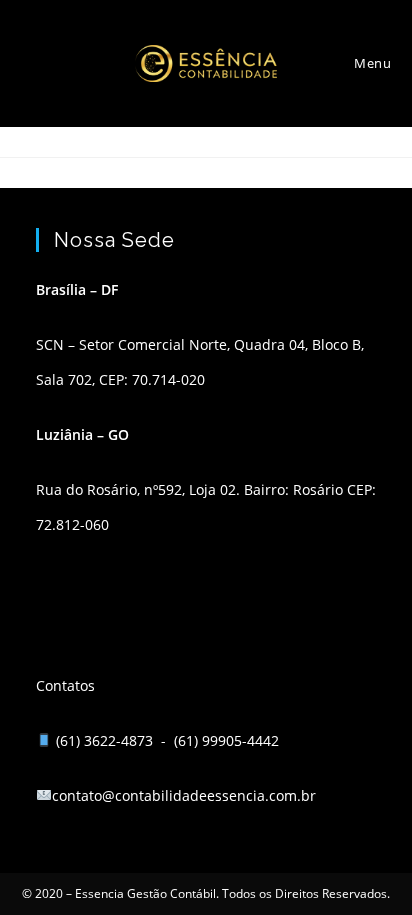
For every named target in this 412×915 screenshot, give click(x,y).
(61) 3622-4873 (106, 740)
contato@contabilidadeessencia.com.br (184, 795)
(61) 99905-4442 (226, 740)
